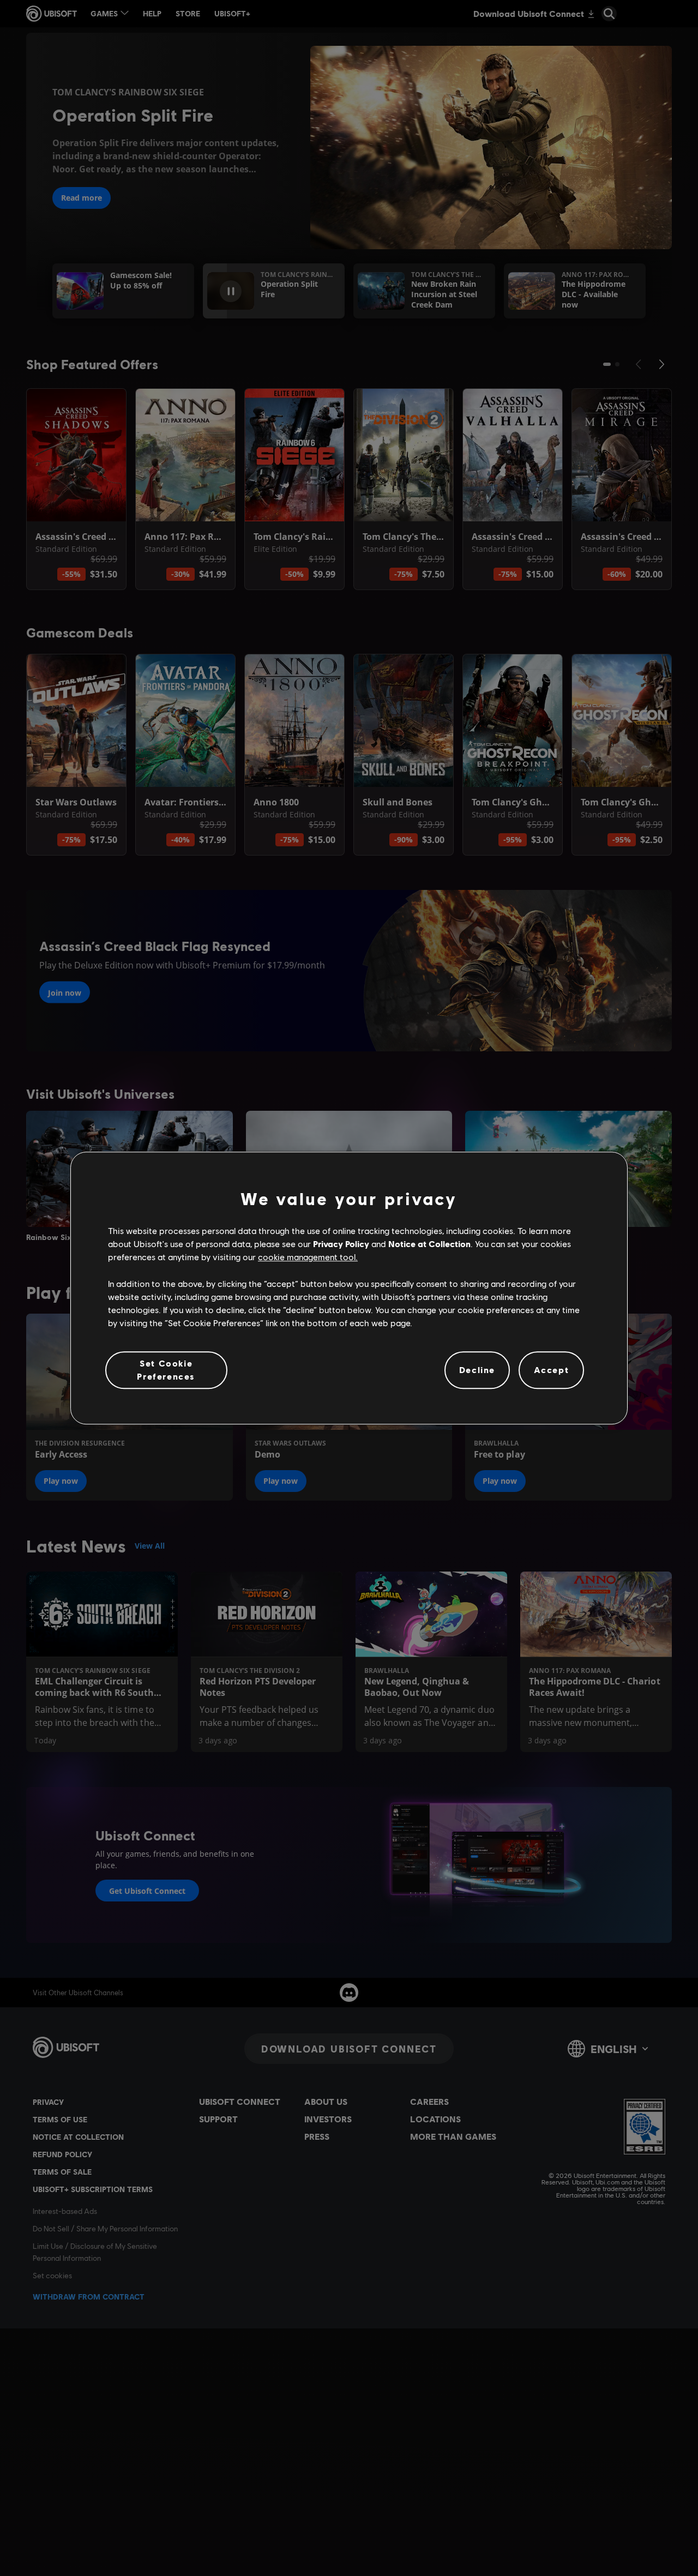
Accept (552, 1370)
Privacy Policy (341, 1244)
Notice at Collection (429, 1244)
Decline (477, 1370)
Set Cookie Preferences (166, 1370)
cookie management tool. (308, 1257)
